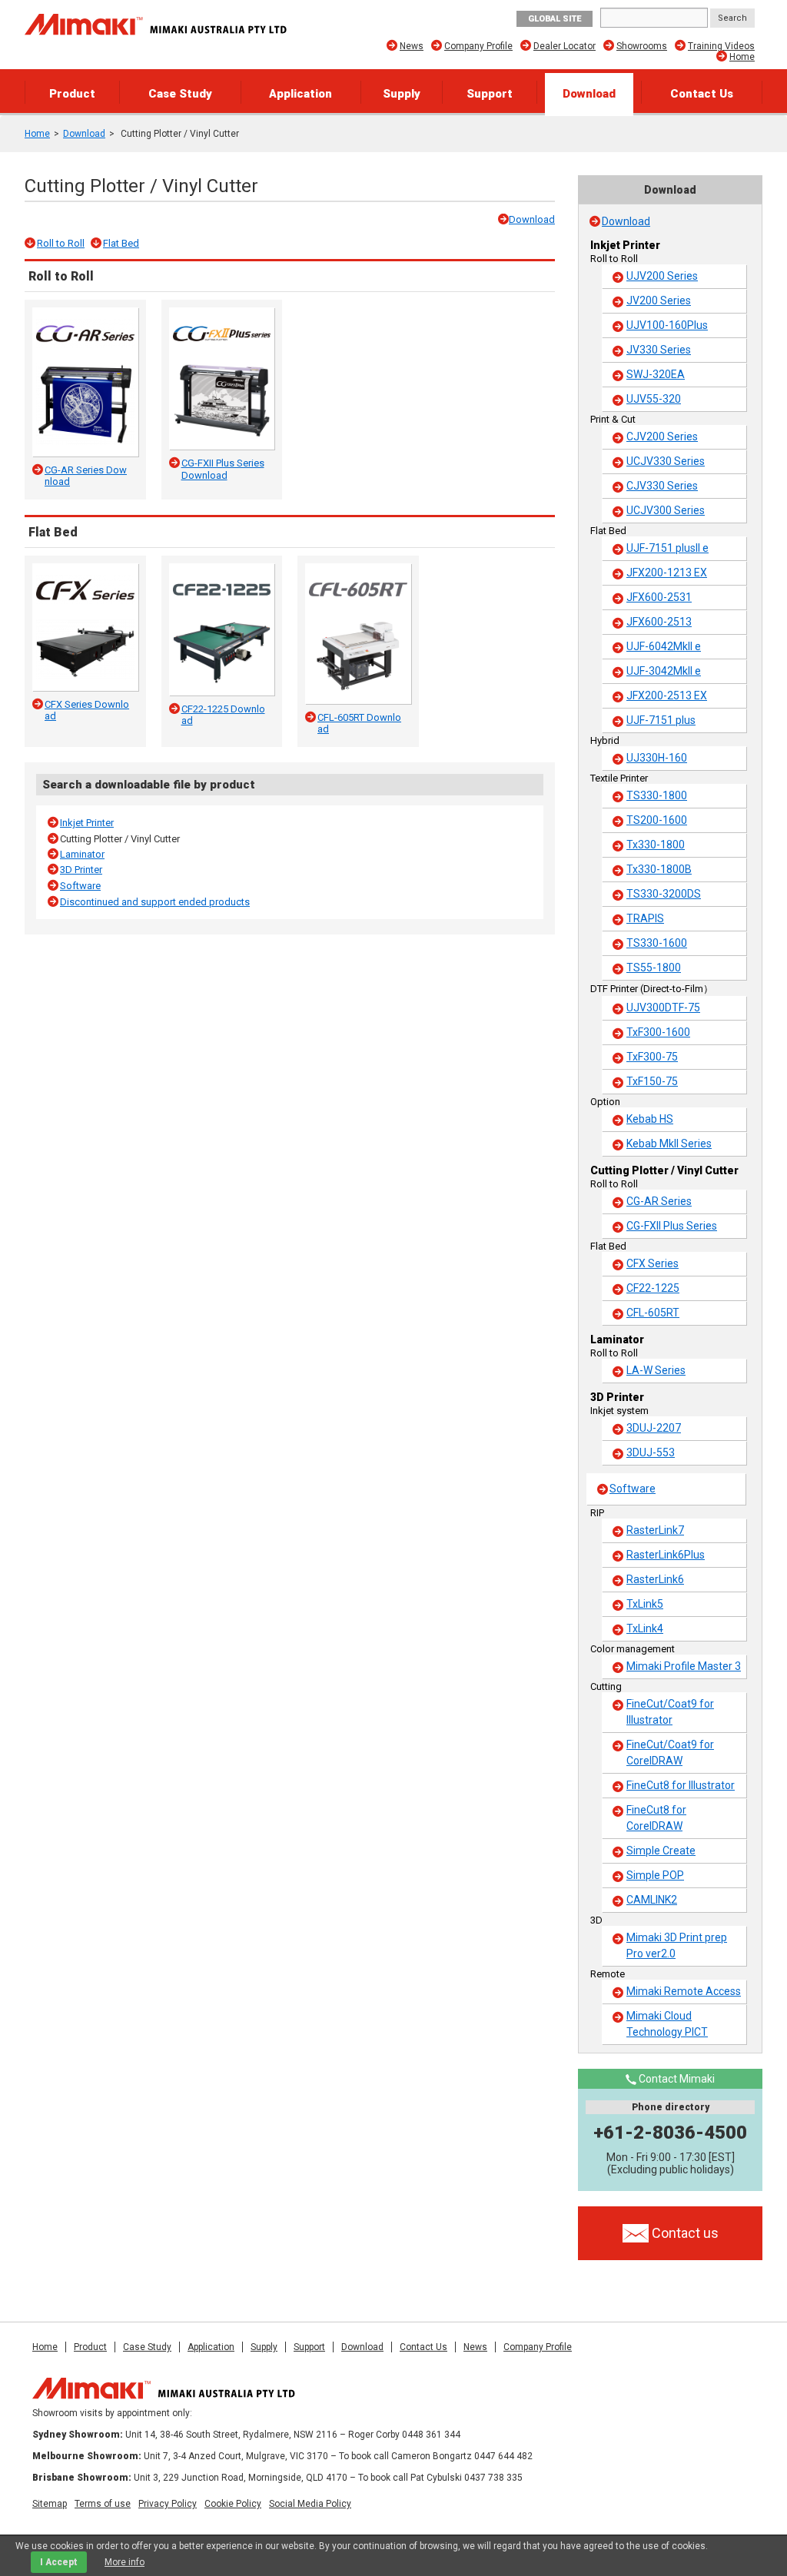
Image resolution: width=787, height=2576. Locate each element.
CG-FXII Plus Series (672, 1226)
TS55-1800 (654, 968)
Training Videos (721, 46)
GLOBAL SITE (555, 19)
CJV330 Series (662, 486)
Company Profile (478, 46)
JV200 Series (659, 300)
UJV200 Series (662, 276)
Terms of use (103, 2504)
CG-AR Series (659, 1201)
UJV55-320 (654, 399)
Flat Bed (121, 243)
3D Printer (81, 870)
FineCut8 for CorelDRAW (656, 1818)
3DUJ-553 (651, 1452)
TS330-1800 (657, 795)
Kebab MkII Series (669, 1144)
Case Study (180, 94)
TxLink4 (645, 1628)
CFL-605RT (653, 1313)
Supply (402, 94)
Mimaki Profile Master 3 (684, 1666)
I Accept (59, 2562)
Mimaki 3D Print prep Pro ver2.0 (677, 1945)
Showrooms (642, 46)
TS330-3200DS (664, 894)
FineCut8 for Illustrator (681, 1785)
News (412, 46)
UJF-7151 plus (661, 720)
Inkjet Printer (87, 823)
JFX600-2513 (659, 622)
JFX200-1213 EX (667, 573)
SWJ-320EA (656, 374)
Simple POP (655, 1875)
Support (490, 94)
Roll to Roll (61, 243)
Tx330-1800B (659, 869)
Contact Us (702, 94)
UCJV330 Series (666, 461)
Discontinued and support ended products (155, 902)
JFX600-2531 (659, 597)
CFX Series (653, 1263)
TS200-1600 (657, 820)
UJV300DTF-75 (663, 1007)
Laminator (82, 854)
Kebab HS (650, 1119)
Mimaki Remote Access (684, 1991)
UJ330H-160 (657, 758)
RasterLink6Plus (666, 1555)
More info (125, 2562)
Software (80, 886)
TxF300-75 (652, 1057)
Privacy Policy (168, 2504)
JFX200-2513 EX (667, 695)
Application (301, 94)
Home (742, 57)
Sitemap (50, 2504)
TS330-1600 (657, 943)
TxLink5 (645, 1604)
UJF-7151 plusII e (667, 548)
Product (72, 94)
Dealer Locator (565, 46)
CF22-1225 (653, 1288)
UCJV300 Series (666, 510)
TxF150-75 (652, 1081)
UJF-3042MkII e (664, 671)
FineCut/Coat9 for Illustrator (670, 1712)
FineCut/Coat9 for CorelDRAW (670, 1753)
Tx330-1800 (656, 845)
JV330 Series (659, 350)
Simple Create (661, 1851)
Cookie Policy (233, 2504)
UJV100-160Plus (667, 325)
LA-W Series (656, 1370)
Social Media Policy (310, 2504)
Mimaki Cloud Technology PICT (667, 2024)
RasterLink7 (655, 1530)
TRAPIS (645, 918)
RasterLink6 (655, 1579)
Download (589, 94)
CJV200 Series (662, 437)
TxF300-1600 (658, 1032)
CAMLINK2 (652, 1900)
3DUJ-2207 (654, 1428)
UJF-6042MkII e (664, 646)
